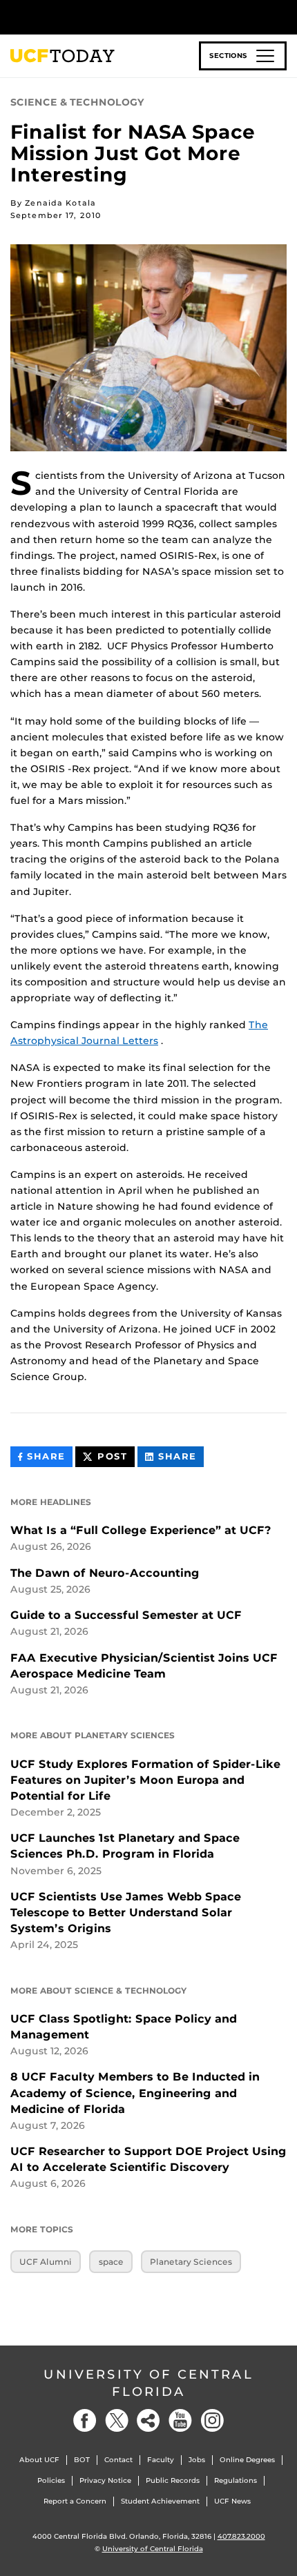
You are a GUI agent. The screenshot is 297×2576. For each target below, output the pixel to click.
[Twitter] (117, 2420)
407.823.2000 (241, 2536)
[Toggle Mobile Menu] (283, 16)
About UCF (39, 2460)
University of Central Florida (148, 2383)
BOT (82, 2460)
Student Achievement (160, 2501)
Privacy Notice (105, 2480)
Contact (118, 2460)
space (111, 2262)
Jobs (197, 2460)
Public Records (173, 2480)
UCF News (232, 2501)
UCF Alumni (46, 2262)
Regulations (236, 2480)
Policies (51, 2480)
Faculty (161, 2460)
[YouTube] (180, 2420)
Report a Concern (75, 2501)
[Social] (148, 2420)
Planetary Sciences (191, 2262)
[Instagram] (212, 2420)
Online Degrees (247, 2460)
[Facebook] (85, 2420)
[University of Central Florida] (105, 17)
